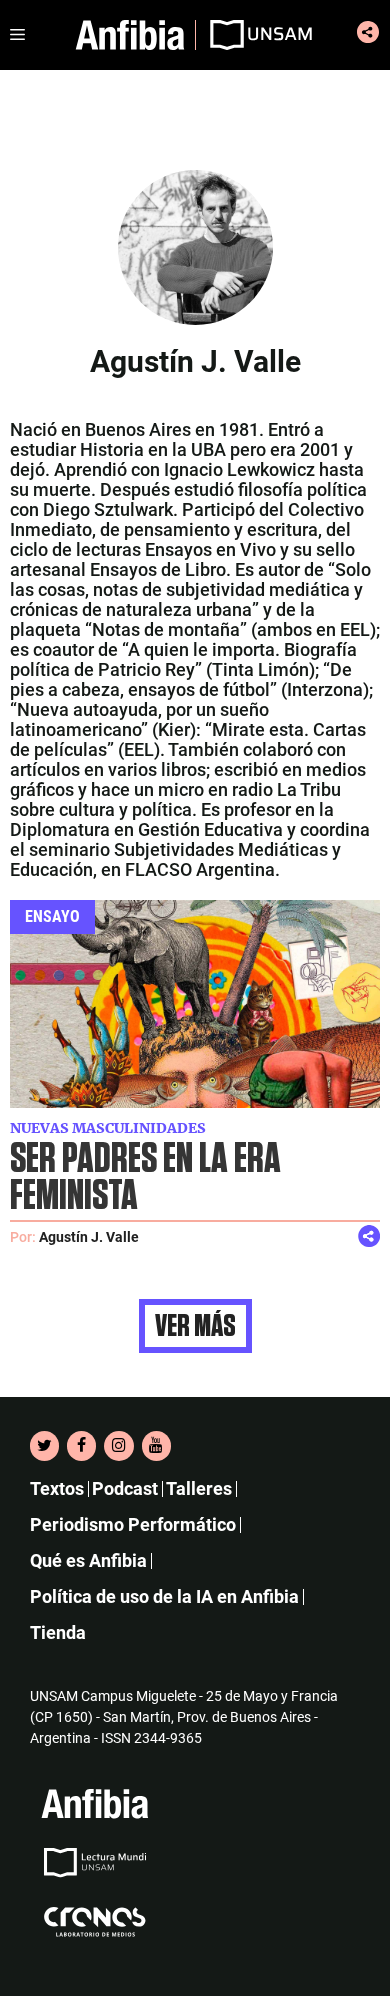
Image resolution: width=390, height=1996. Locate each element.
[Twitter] (44, 1446)
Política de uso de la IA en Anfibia (164, 1596)
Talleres (199, 1488)
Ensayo (52, 916)
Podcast (125, 1488)
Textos (57, 1488)
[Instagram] (118, 1446)
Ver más (195, 1326)
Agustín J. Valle (89, 1237)
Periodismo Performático (133, 1524)
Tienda (58, 1632)
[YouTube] (156, 1446)
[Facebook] (81, 1446)
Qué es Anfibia (88, 1560)
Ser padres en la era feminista (145, 1178)
